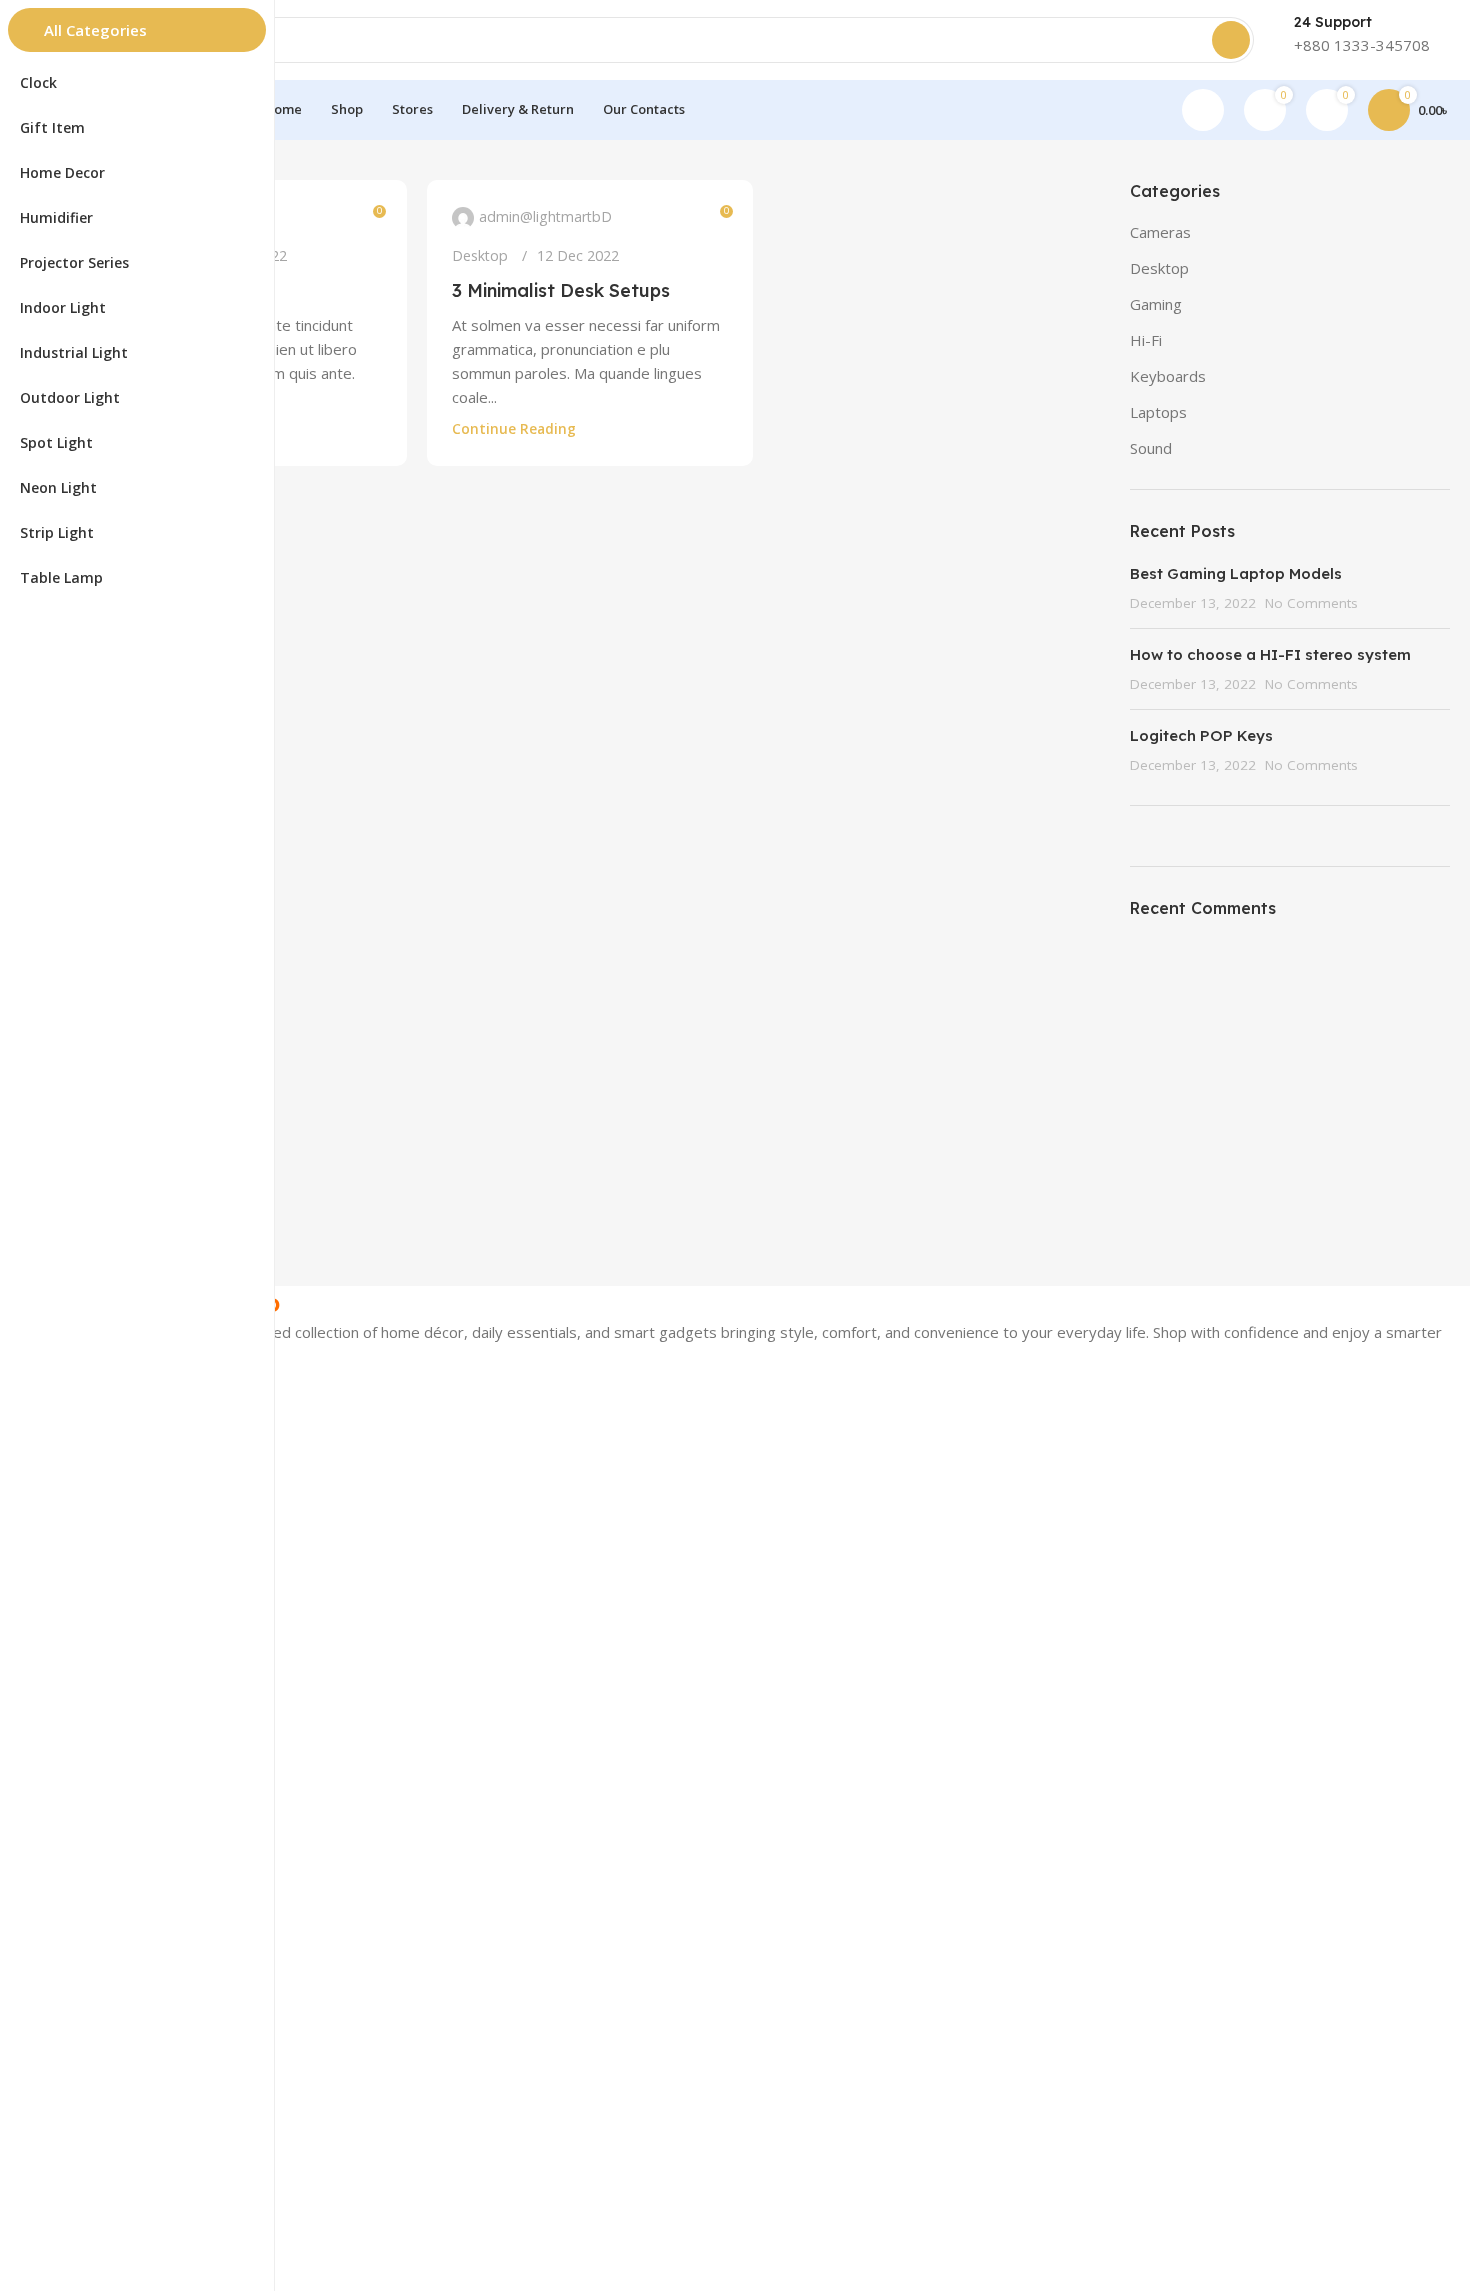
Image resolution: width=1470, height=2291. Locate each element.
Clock (97, 1651)
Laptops (1158, 412)
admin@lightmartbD (545, 216)
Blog (95, 1939)
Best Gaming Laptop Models (1236, 573)
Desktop (480, 255)
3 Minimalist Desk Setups (561, 290)
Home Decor (122, 1515)
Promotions (118, 1727)
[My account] (1203, 110)
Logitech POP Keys (1201, 735)
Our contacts (122, 1795)
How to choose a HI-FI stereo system (1270, 654)
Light (96, 1481)
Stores (101, 1761)
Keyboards (1168, 376)
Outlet (100, 1863)
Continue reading (514, 429)
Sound (1151, 448)
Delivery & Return (137, 1829)
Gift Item (108, 1549)
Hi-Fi (1146, 340)
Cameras (1160, 232)
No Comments (1311, 603)
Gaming (1156, 304)
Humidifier (113, 1583)
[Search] (1231, 40)
